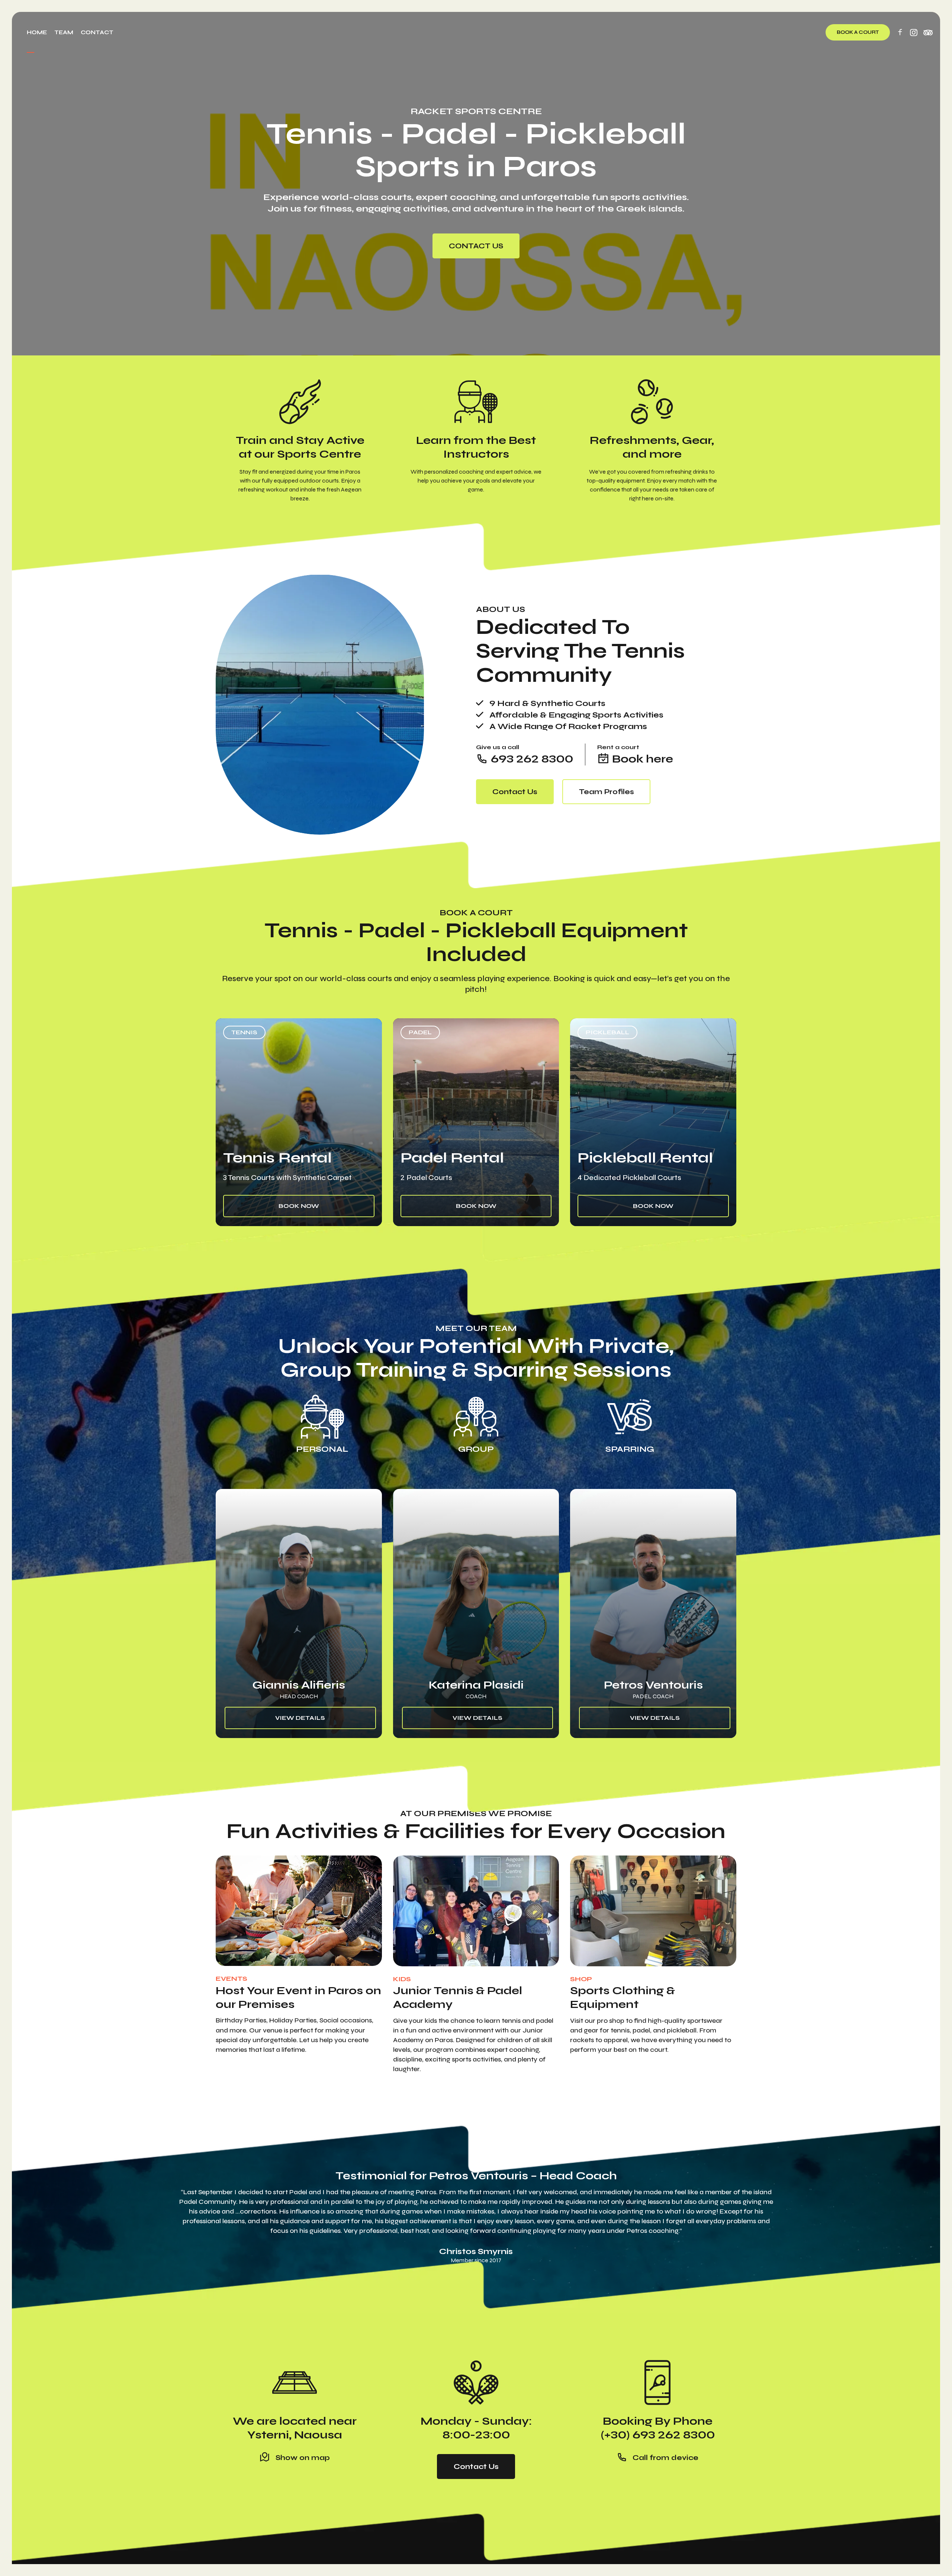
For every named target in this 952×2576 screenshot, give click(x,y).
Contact (97, 32)
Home (37, 32)
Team (64, 32)
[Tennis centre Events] (299, 1911)
